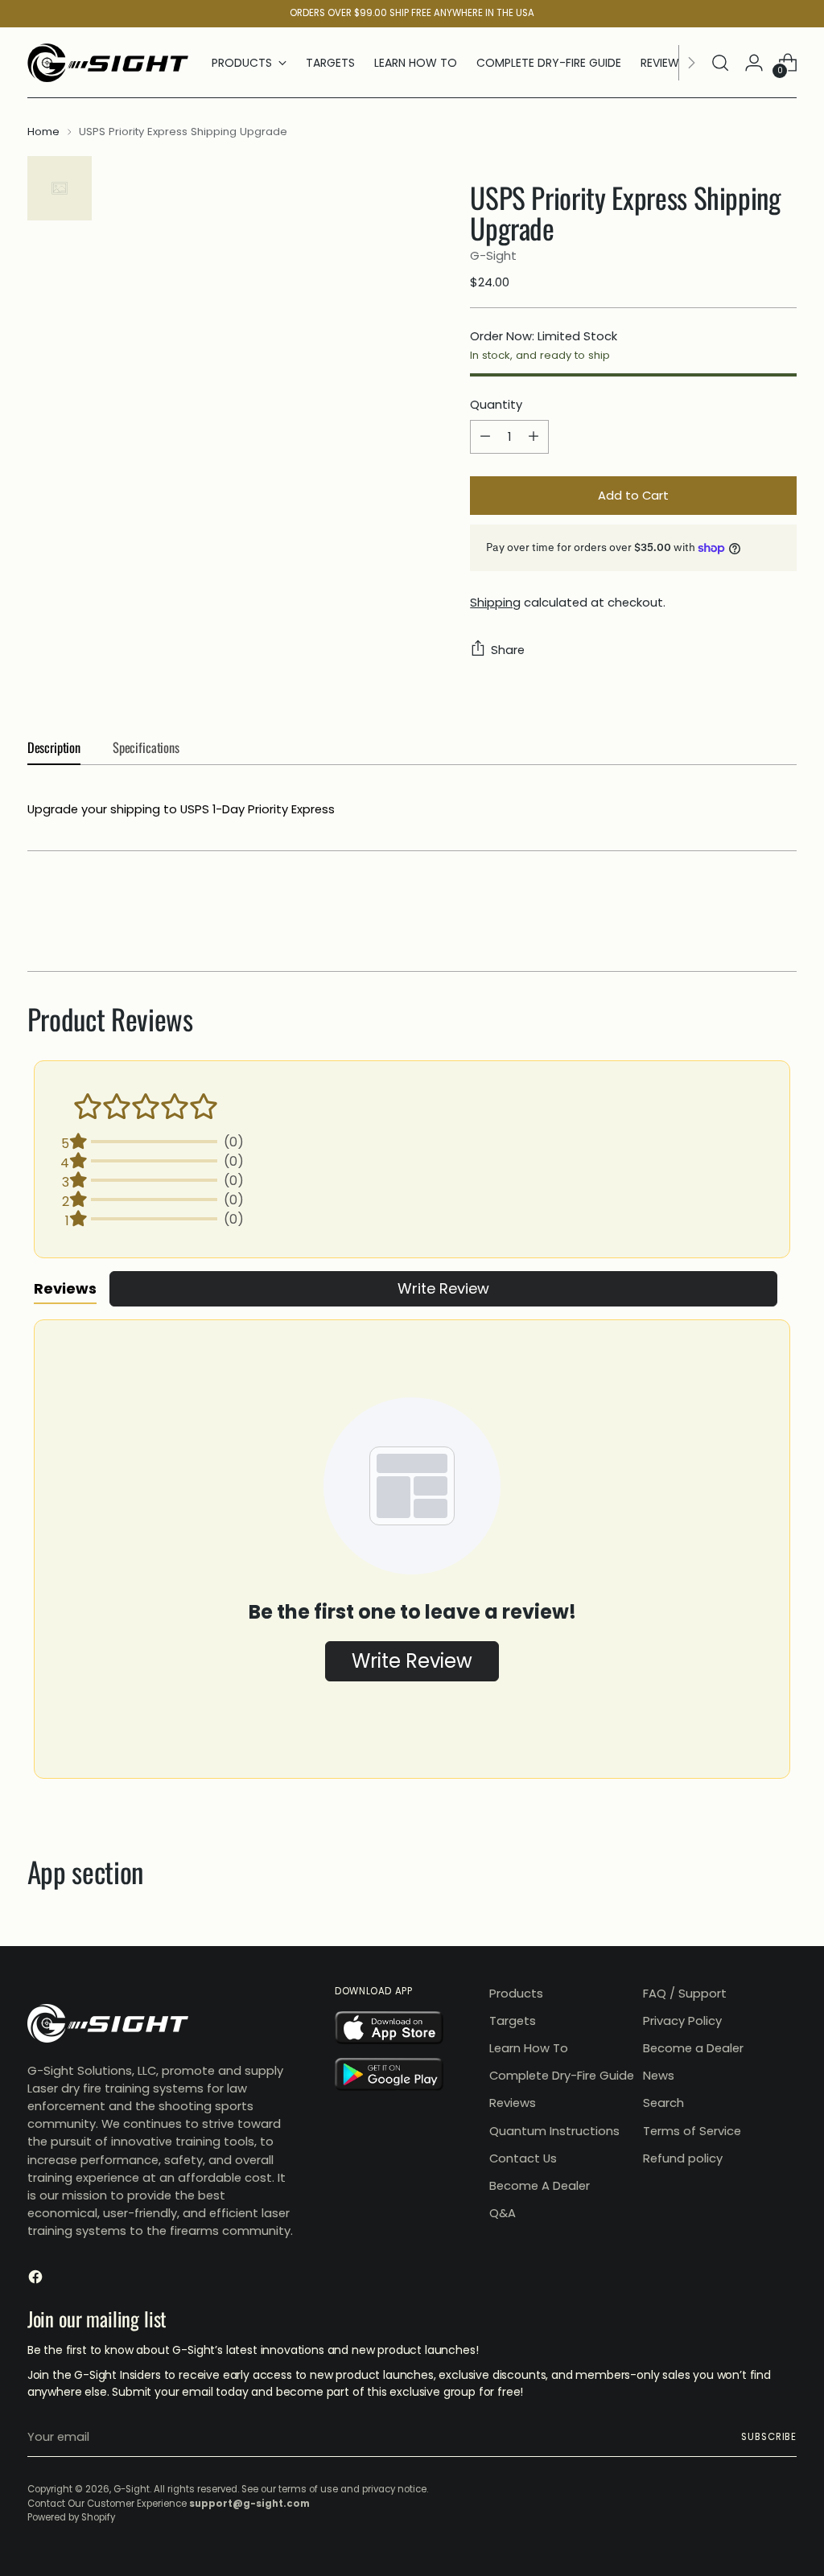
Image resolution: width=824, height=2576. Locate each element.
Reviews (513, 2103)
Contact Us (523, 2158)
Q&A (503, 2213)
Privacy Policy (682, 2020)
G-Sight (493, 255)
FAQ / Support (685, 1993)
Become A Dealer (540, 2185)
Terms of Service (692, 2131)
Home (43, 132)
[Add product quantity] (534, 437)
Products (516, 1993)
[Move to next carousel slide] (783, 916)
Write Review (443, 1288)
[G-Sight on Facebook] (37, 2279)
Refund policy (683, 2158)
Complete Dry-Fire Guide (562, 2075)
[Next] (691, 63)
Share (508, 650)
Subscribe (769, 2437)
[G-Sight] (108, 63)
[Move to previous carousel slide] (746, 916)
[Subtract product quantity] (485, 437)
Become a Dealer (693, 2048)
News (659, 2075)
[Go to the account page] (754, 63)
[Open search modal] (720, 63)
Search (663, 2103)
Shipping (495, 602)
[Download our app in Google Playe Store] (404, 2077)
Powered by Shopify (71, 2517)
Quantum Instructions (554, 2131)
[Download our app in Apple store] (404, 2031)
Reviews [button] (65, 1288)
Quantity (496, 404)
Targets (513, 2020)
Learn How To (529, 2048)
